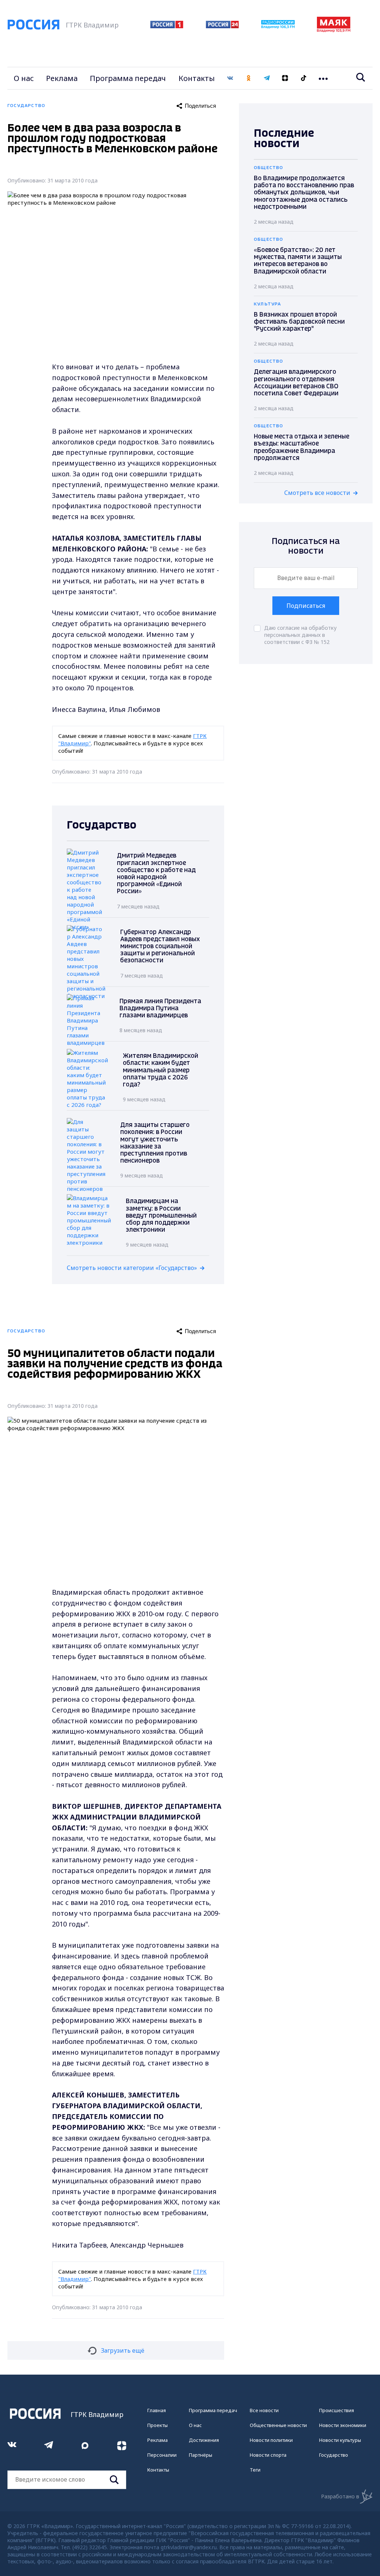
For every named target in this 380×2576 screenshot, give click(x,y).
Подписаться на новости (306, 546)
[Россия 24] (222, 26)
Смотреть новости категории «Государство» (132, 1268)
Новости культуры (340, 2440)
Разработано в (340, 2496)
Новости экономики (343, 2425)
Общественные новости (278, 2425)
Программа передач (128, 78)
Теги (255, 2470)
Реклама (62, 78)
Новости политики (271, 2440)
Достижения (204, 2440)
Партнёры (201, 2455)
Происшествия (337, 2410)
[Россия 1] (167, 26)
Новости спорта (268, 2455)
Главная (157, 2410)
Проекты (158, 2425)
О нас (24, 78)
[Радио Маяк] (334, 30)
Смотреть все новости (317, 493)
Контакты (197, 78)
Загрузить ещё (123, 2350)
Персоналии (162, 2455)
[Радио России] (278, 26)
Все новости (264, 2410)
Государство (334, 2455)
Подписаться (306, 606)
